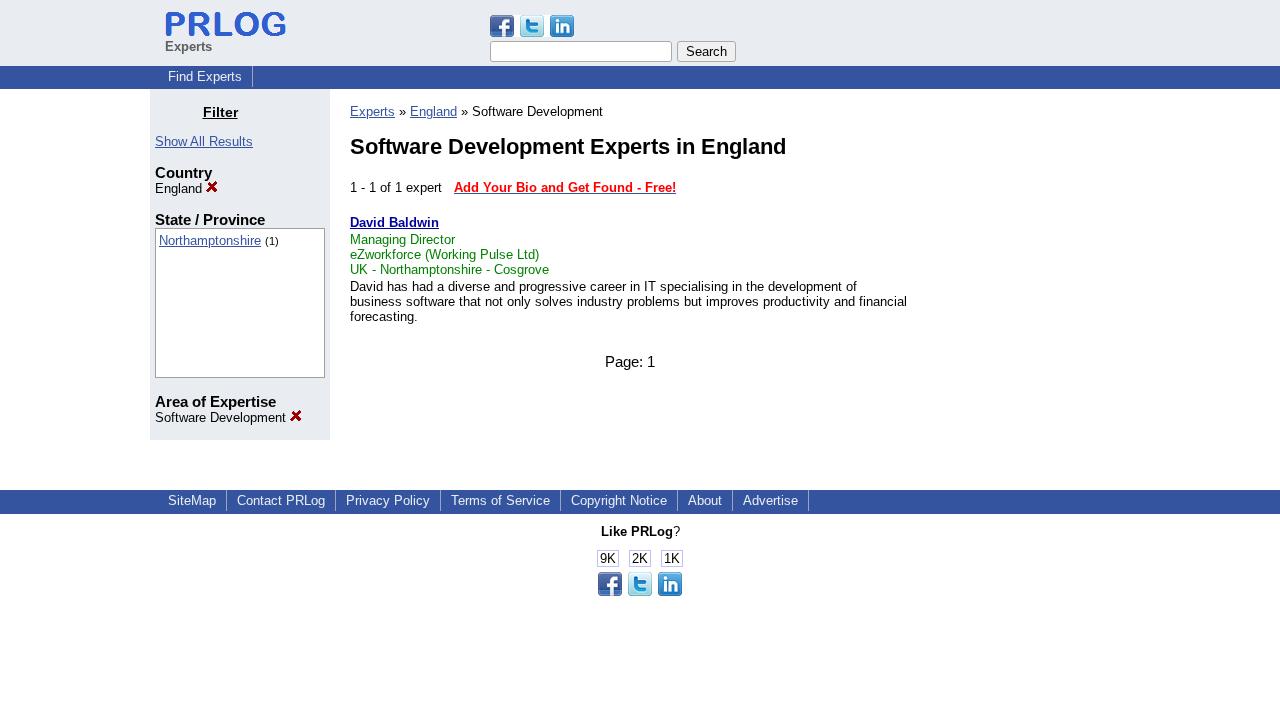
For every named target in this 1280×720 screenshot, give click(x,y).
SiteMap (192, 500)
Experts (372, 111)
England (180, 188)
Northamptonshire (210, 240)
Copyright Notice (619, 500)
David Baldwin (394, 222)
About (705, 500)
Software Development (222, 417)
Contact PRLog (281, 500)
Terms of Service (500, 500)
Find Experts (205, 76)
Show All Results (204, 141)
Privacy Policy (388, 500)
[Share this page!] (532, 32)
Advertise (770, 500)
